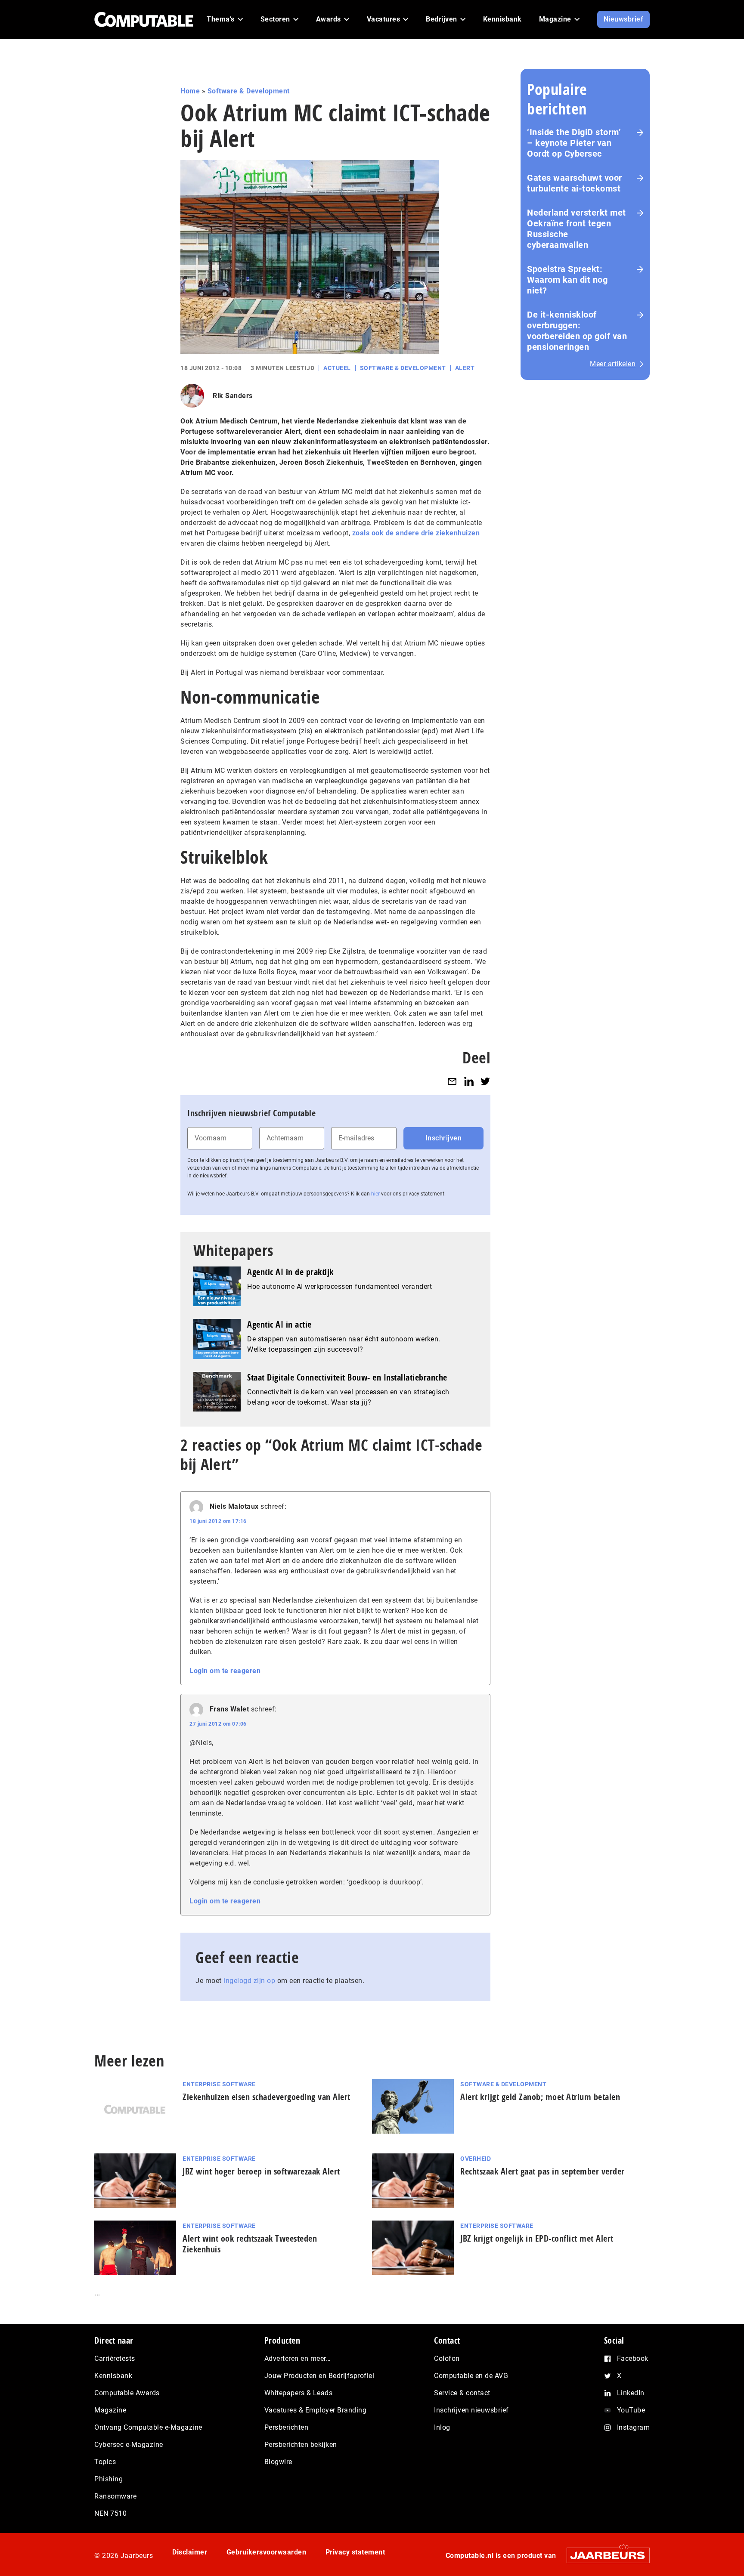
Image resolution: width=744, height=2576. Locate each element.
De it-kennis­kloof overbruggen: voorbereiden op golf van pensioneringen (577, 331)
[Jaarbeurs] (604, 2555)
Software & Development (249, 91)
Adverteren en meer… (298, 2358)
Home (190, 91)
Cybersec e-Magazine (129, 2445)
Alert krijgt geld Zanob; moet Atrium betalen (540, 2097)
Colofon (447, 2358)
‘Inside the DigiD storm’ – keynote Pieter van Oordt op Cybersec (574, 143)
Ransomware (115, 2496)
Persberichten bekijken (301, 2445)
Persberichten (287, 2427)
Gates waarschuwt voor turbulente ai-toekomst (575, 183)
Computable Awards (127, 2393)
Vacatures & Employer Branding (316, 2410)
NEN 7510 (110, 2513)
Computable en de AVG (471, 2376)
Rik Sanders (233, 396)
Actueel (337, 368)
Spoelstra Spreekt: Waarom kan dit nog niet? (567, 280)
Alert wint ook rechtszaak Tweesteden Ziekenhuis (250, 2244)
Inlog (442, 2427)
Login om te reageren (225, 1671)
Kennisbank (113, 2376)
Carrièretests (115, 2358)
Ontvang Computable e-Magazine (148, 2427)
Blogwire (278, 2462)
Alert (465, 368)
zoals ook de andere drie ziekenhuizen (416, 533)
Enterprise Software (219, 2084)
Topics (105, 2462)
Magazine (110, 2410)
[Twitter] (485, 1081)
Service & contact (462, 2393)
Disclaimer (190, 2552)
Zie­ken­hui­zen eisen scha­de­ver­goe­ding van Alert (267, 2097)
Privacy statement (355, 2552)
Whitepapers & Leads (299, 2393)
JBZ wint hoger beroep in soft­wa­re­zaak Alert (261, 2171)
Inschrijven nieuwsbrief (471, 2410)
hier (375, 1194)
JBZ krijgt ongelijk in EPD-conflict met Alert (537, 2238)
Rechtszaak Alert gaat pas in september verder (542, 2171)
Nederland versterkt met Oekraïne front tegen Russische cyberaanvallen (577, 229)
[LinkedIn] (469, 1081)
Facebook (633, 2358)
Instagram (634, 2427)
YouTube (631, 2410)
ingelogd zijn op (249, 1981)
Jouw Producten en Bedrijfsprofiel (319, 2376)
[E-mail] (452, 1081)
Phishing (108, 2479)
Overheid (476, 2159)
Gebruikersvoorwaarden (267, 2552)
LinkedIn (631, 2393)
